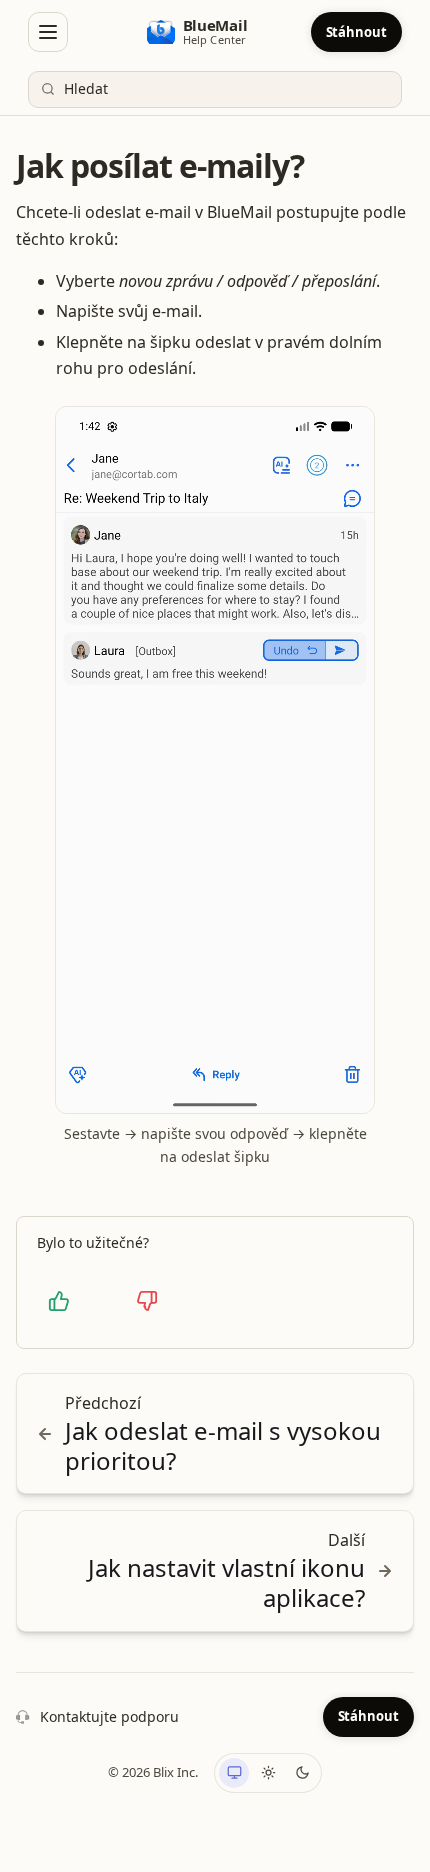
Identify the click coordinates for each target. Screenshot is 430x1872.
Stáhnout (356, 32)
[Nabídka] (48, 32)
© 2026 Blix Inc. (153, 1772)
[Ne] (147, 1301)
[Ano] (59, 1301)
